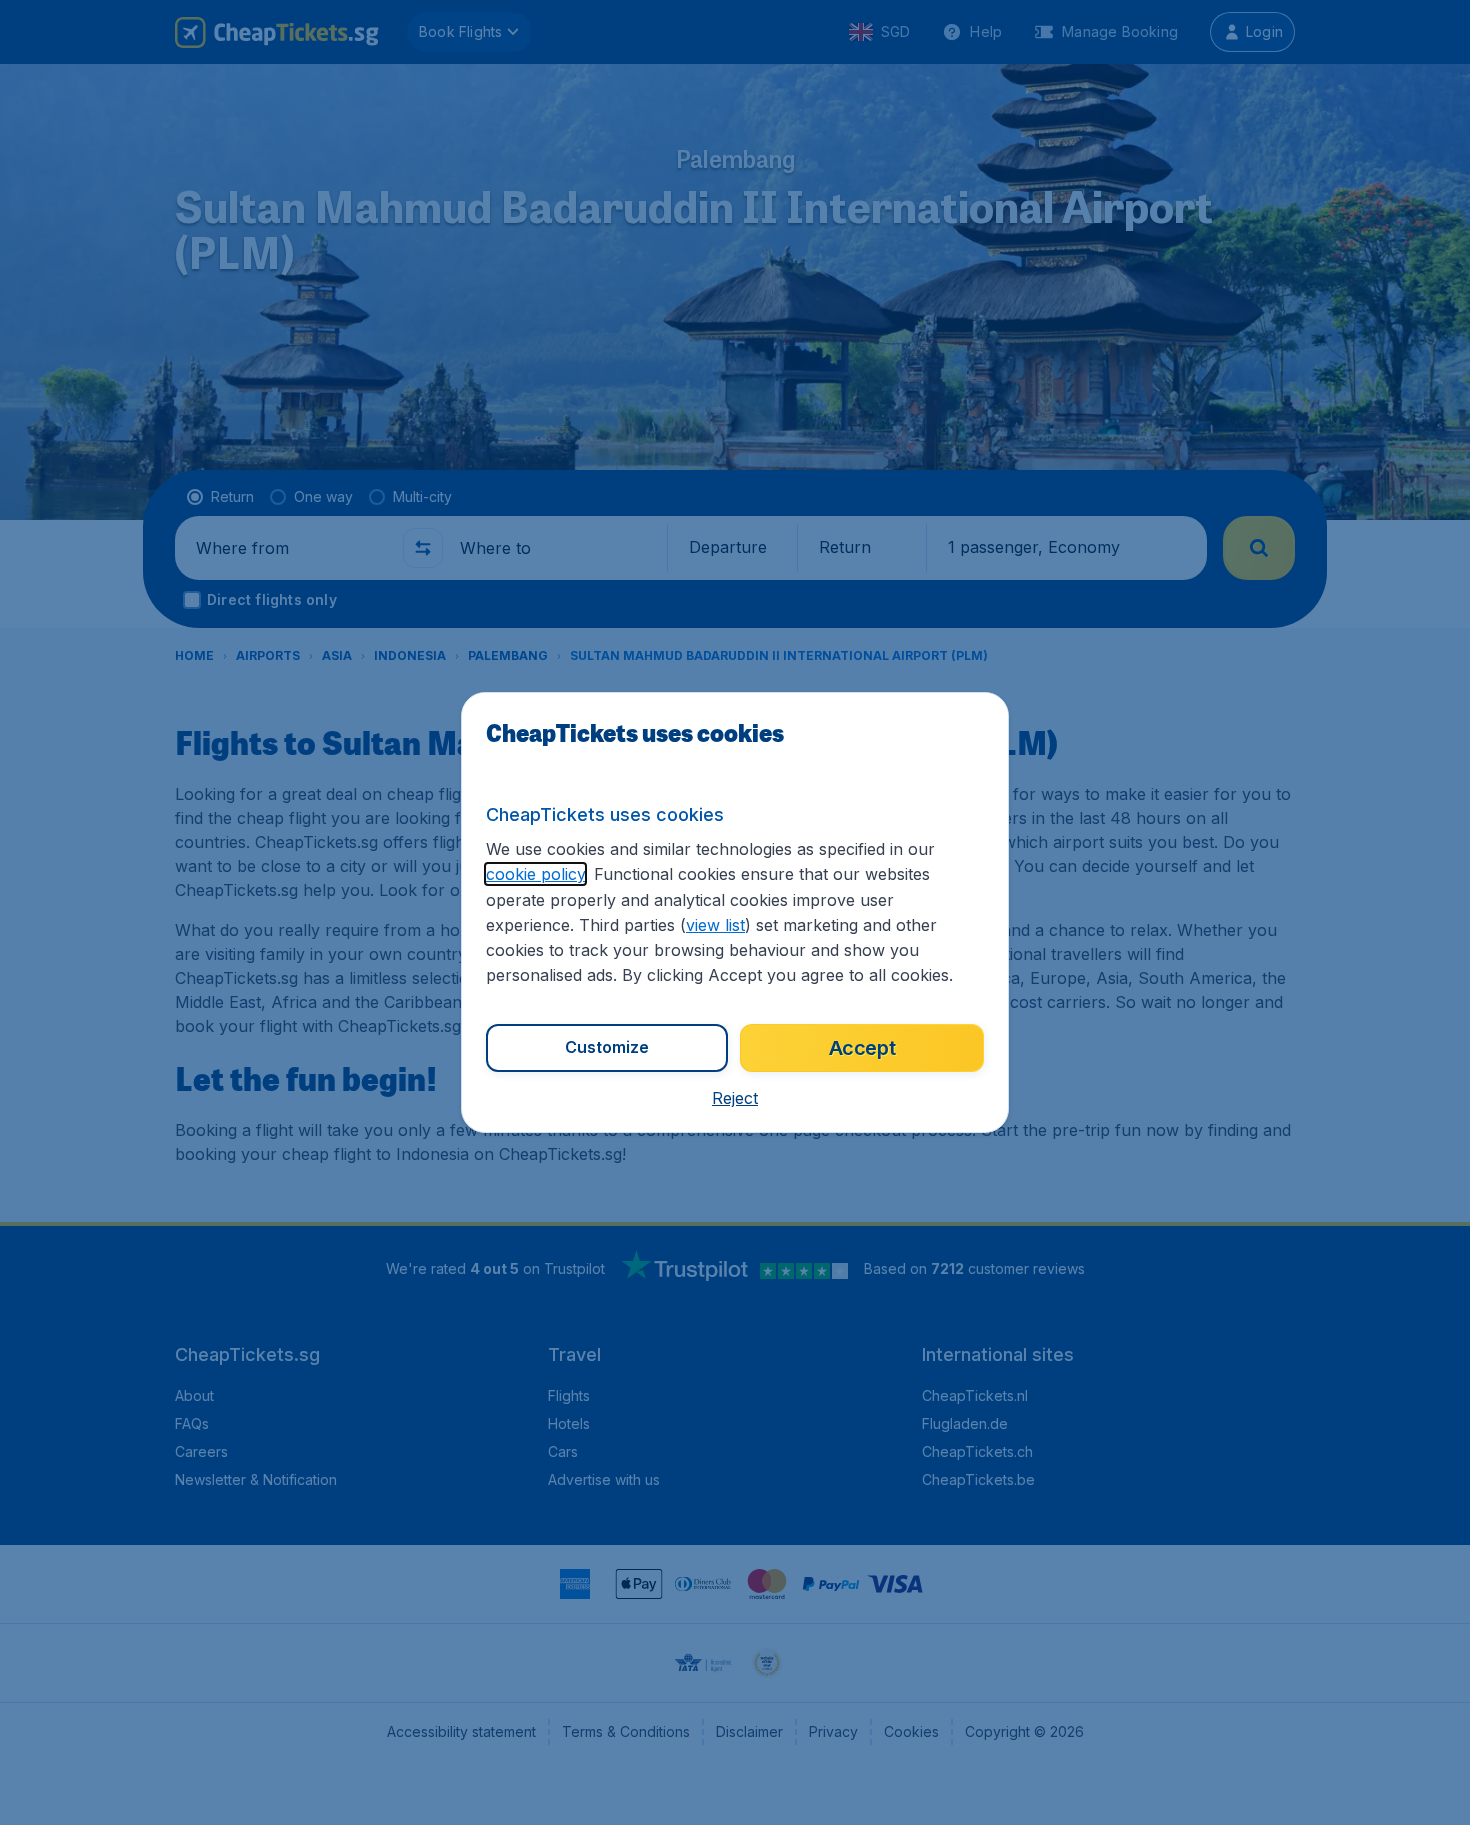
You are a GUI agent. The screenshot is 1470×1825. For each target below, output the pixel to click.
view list (715, 925)
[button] (735, 1098)
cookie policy (535, 874)
